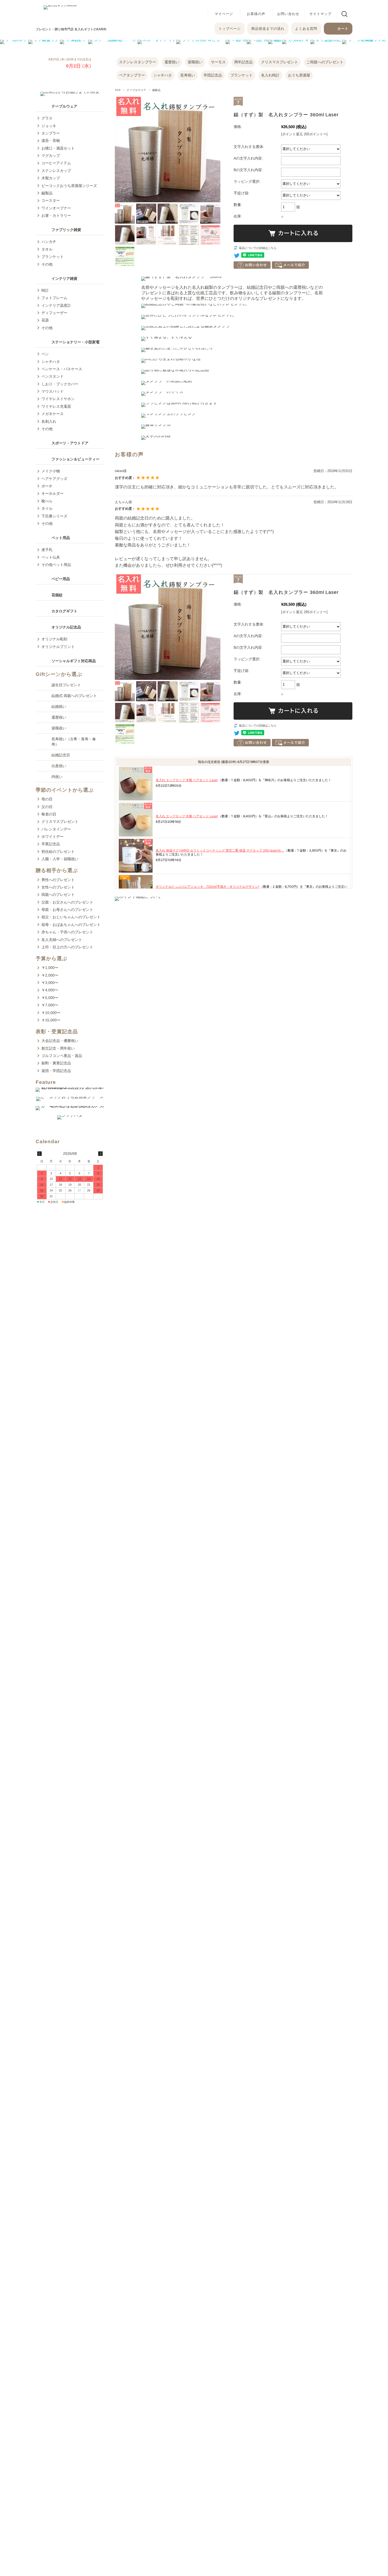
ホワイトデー (53, 837)
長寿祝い (188, 75)
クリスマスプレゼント (280, 62)
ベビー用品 (61, 579)
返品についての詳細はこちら (258, 248)
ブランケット (242, 75)
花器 (45, 320)
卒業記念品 (51, 844)
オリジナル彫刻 (54, 639)
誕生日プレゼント (66, 685)
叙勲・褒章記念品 (56, 1063)
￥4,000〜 (50, 990)
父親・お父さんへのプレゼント (67, 902)
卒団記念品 (213, 75)
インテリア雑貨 (64, 278)
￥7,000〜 (50, 1005)
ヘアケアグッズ (54, 479)
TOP (118, 90)
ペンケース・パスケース (62, 369)
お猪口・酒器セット (58, 148)
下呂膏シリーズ (54, 516)
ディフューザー (54, 313)
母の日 (47, 799)
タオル (47, 249)
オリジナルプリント (58, 647)
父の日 (47, 807)
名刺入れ (49, 421)
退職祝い (195, 62)
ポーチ (47, 486)
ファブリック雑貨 (66, 230)
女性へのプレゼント (58, 887)
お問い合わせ (288, 14)
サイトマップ (320, 14)
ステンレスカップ (56, 171)
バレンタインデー (56, 829)
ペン (45, 354)
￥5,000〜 (50, 998)
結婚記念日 (61, 755)
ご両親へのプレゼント (325, 62)
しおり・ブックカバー (60, 384)
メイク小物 (51, 471)
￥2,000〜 (50, 975)
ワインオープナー (56, 208)
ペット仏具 (51, 557)
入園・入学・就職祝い (60, 859)
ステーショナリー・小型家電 (75, 342)
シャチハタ (163, 75)
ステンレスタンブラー (138, 62)
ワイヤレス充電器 (56, 406)
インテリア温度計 (56, 305)
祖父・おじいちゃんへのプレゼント (71, 917)
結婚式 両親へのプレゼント (74, 696)
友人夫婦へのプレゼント (62, 940)
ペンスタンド (53, 376)
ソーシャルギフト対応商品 (74, 661)
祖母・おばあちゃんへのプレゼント (71, 925)
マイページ (224, 14)
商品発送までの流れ (268, 29)
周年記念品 (243, 62)
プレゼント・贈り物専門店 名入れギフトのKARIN (71, 29)
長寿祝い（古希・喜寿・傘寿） (74, 742)
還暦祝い (172, 62)
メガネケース (53, 414)
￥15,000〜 (51, 1020)
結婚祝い (59, 707)
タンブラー (51, 133)
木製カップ (51, 178)
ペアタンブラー (132, 75)
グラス (47, 118)
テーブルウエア (136, 90)
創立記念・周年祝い (58, 1048)
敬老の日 (49, 814)
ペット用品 (61, 538)
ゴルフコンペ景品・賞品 (62, 1056)
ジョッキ (49, 126)
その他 (47, 264)
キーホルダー (53, 493)
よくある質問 (306, 29)
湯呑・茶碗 (51, 141)
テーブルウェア (64, 106)
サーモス (218, 62)
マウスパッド (53, 391)
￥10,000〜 (51, 1013)
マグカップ (51, 156)
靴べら (47, 501)
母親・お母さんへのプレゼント (67, 910)
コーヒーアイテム (56, 163)
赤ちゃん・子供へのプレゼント (67, 932)
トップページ (230, 29)
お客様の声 (256, 14)
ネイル (47, 508)
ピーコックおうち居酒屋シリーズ (69, 186)
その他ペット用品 (56, 565)
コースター (51, 200)
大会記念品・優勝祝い (60, 1041)
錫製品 (156, 90)
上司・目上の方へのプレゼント (67, 947)
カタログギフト (64, 611)
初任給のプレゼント (58, 852)
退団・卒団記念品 (56, 1071)
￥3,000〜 (50, 983)
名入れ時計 (270, 75)
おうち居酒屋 (299, 75)
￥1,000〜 (50, 968)
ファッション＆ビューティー (75, 459)
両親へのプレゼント (58, 895)
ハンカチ (49, 242)
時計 (45, 290)
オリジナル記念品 (66, 627)
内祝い (57, 777)
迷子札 (47, 550)
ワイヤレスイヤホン (58, 399)
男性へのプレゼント (58, 880)
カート (343, 29)
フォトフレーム (54, 298)
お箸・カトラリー (56, 215)
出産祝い (59, 766)
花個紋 (57, 595)
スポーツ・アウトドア (70, 443)
